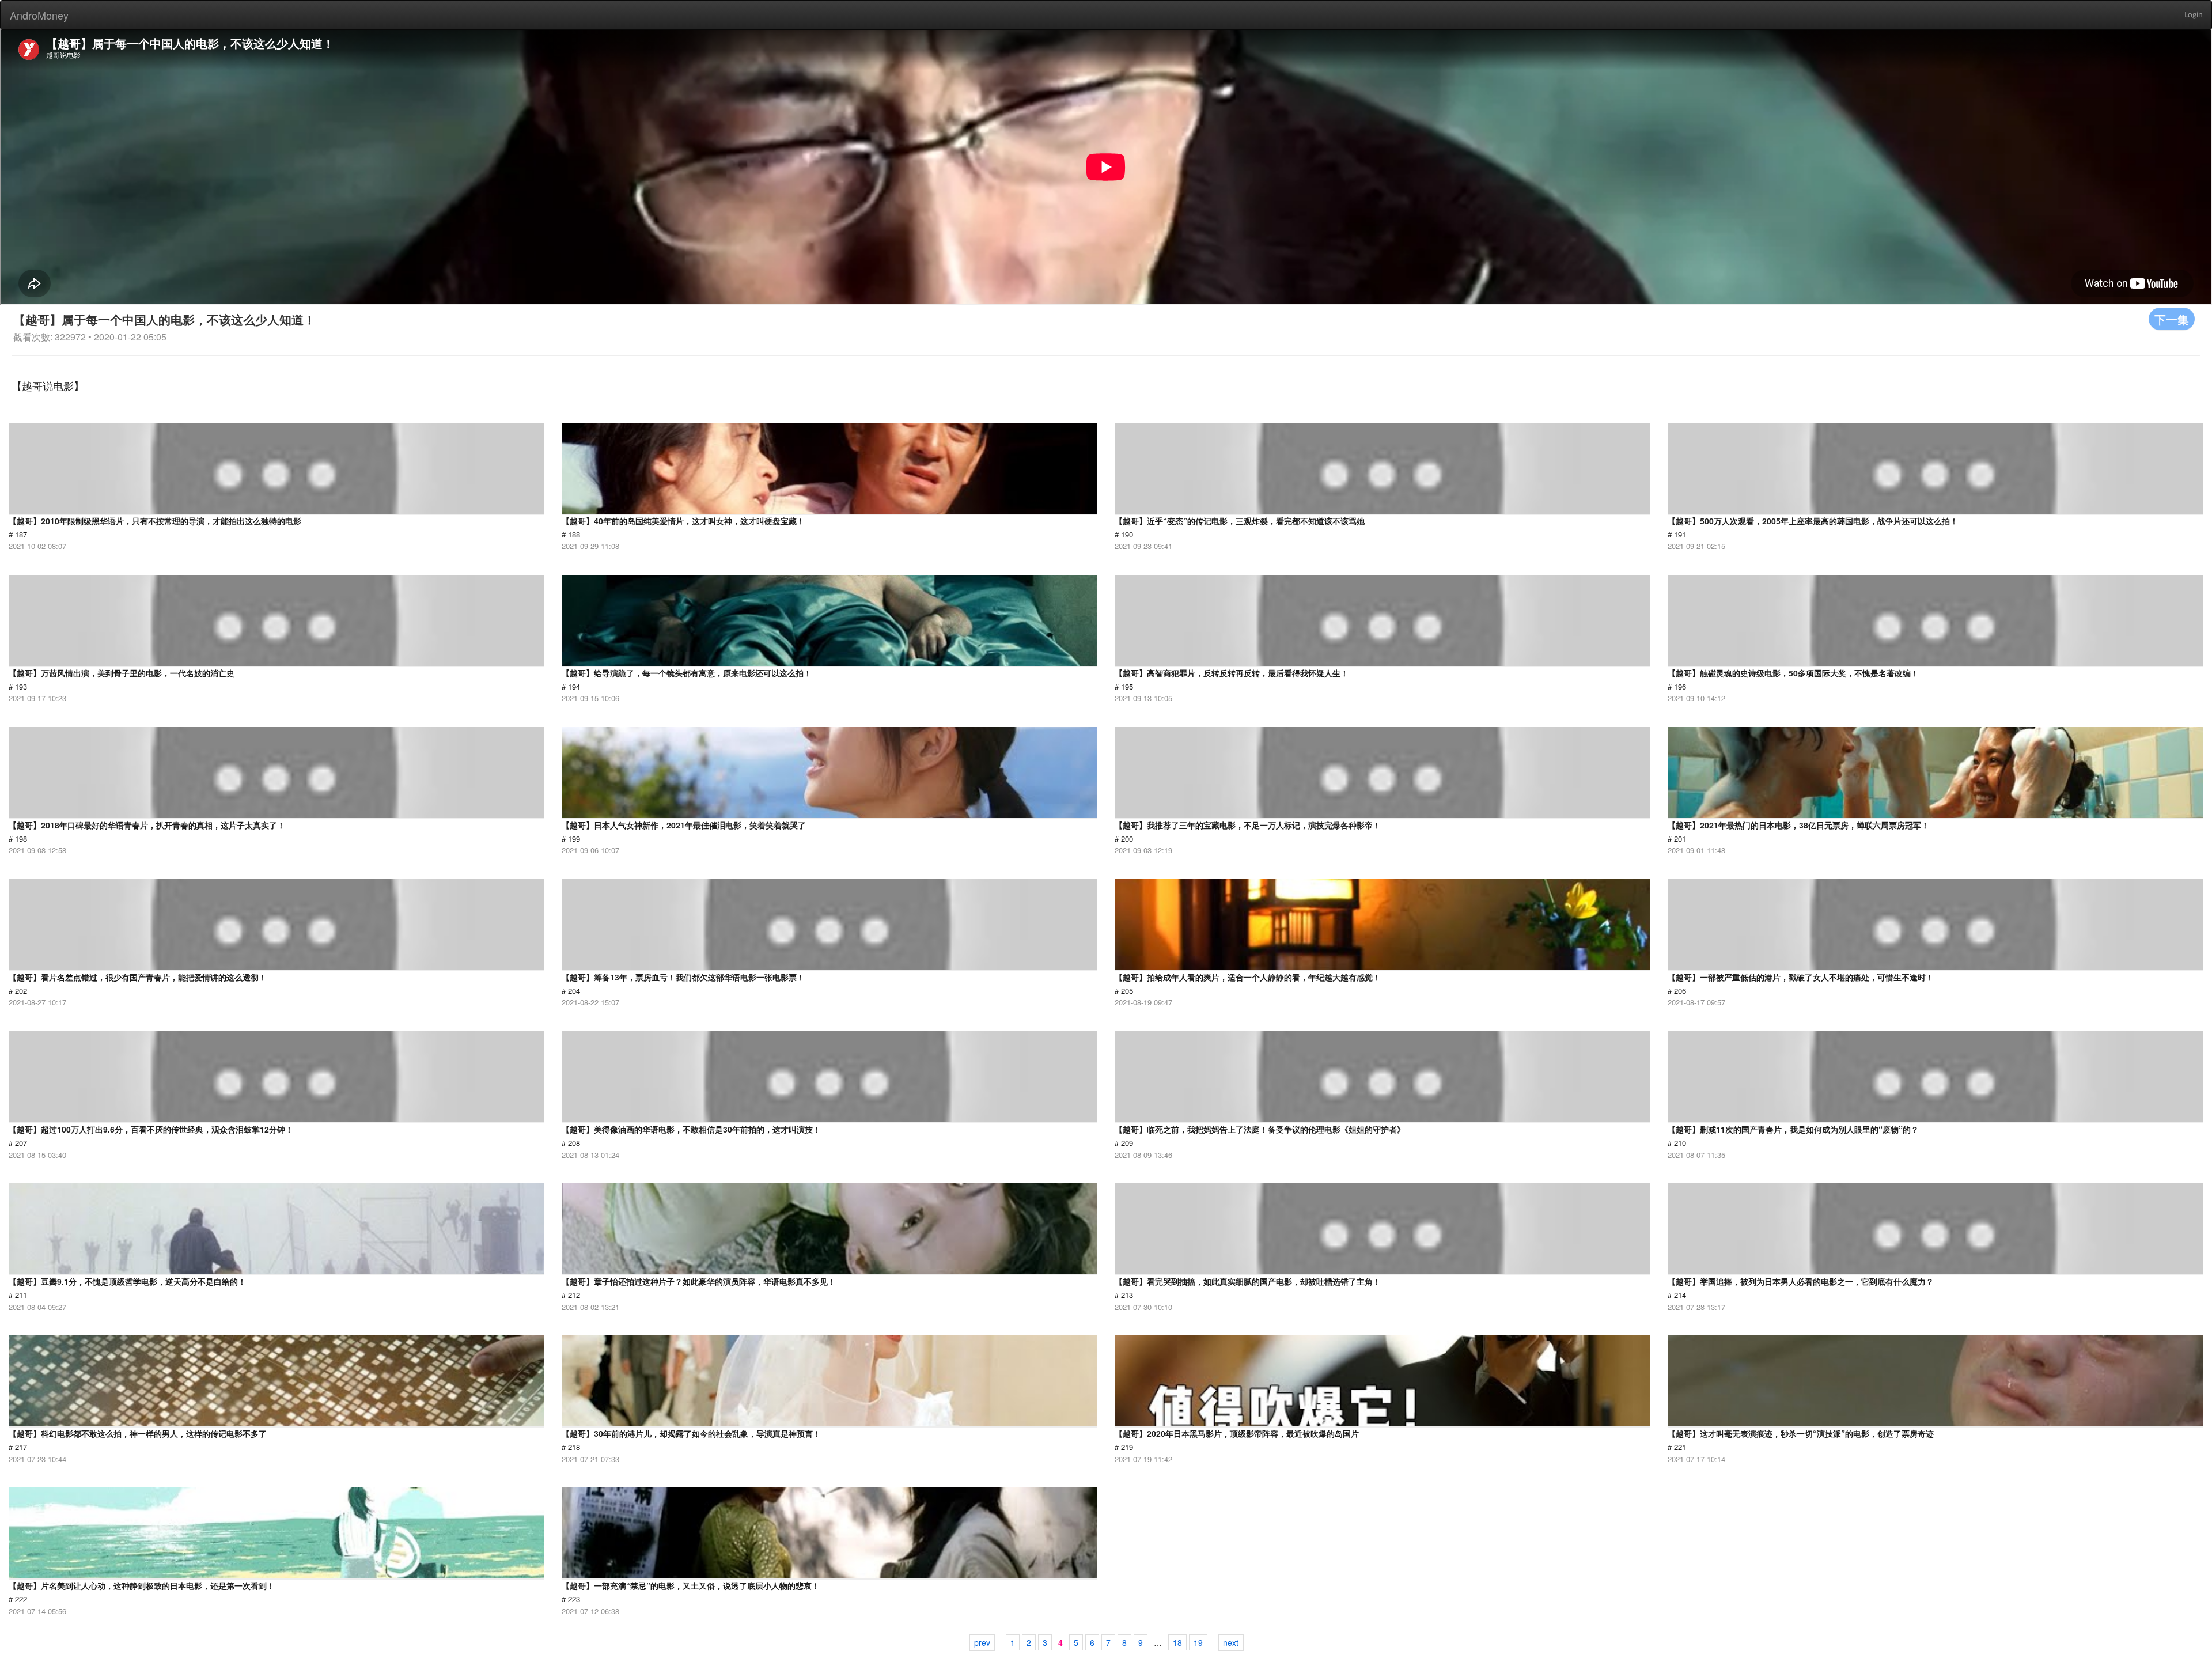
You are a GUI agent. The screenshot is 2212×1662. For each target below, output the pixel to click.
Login (2194, 15)
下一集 (2172, 319)
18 (1177, 1642)
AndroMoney (39, 15)
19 (1198, 1642)
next (1231, 1642)
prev (982, 1642)
